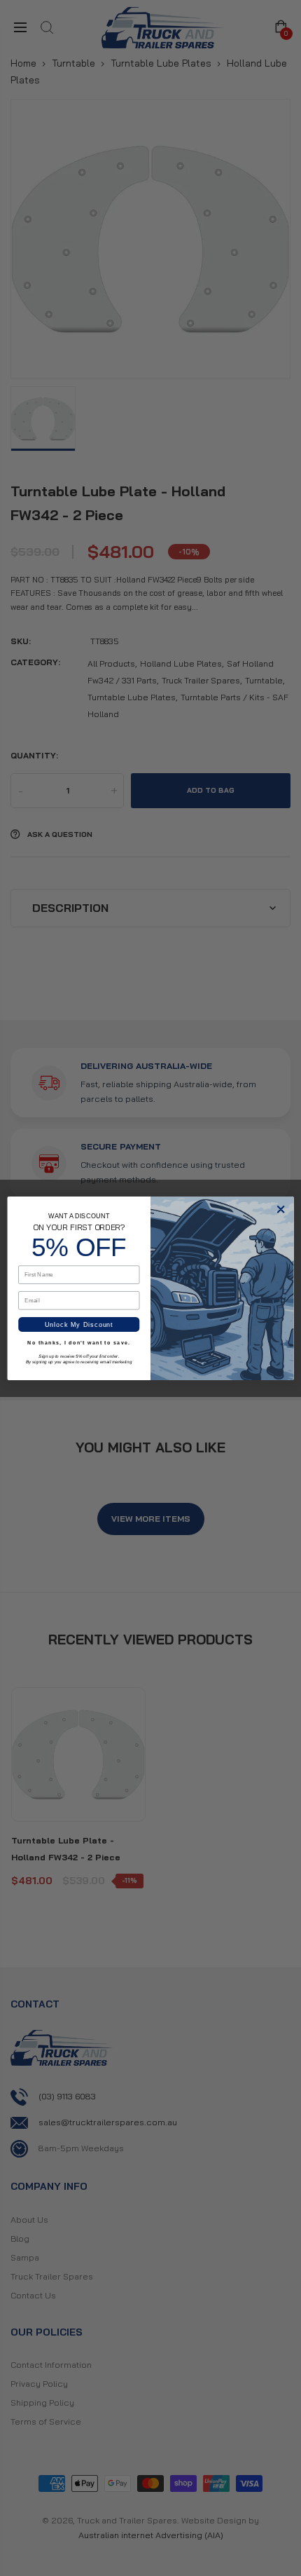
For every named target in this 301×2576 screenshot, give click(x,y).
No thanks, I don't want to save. (79, 1342)
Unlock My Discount (79, 1324)
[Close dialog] (281, 1209)
